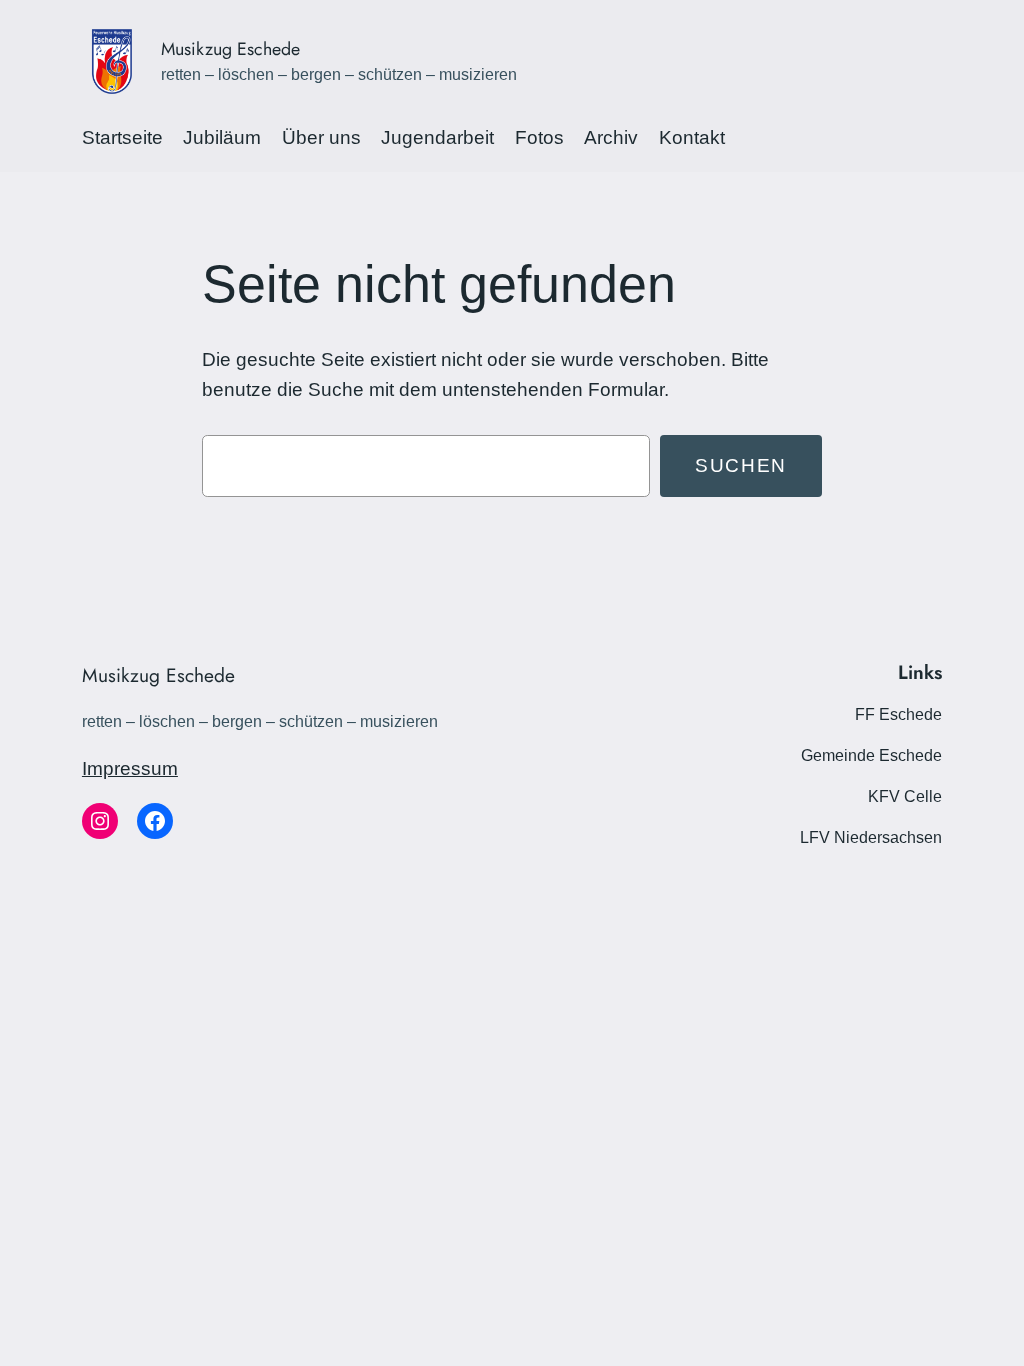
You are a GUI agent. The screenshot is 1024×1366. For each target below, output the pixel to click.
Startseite (122, 137)
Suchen (741, 465)
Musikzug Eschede (230, 49)
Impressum (130, 768)
